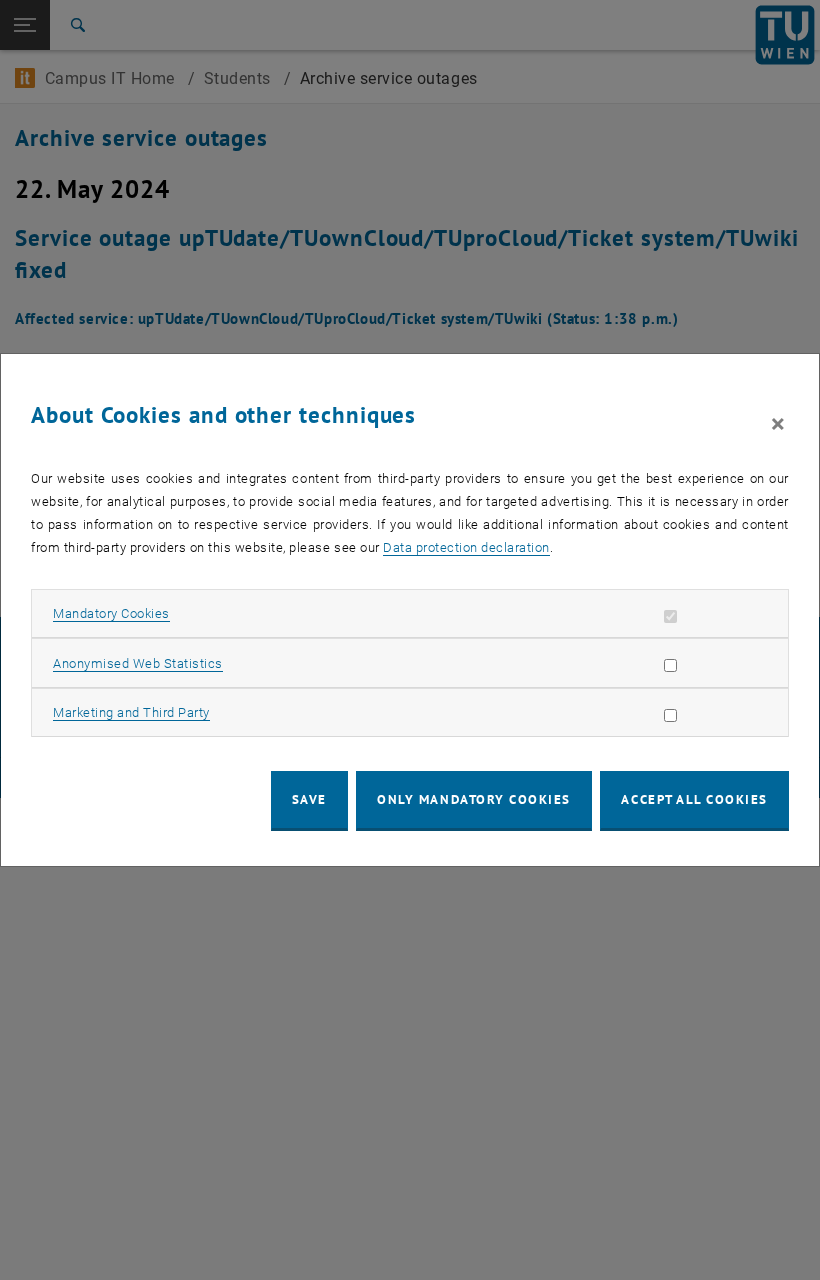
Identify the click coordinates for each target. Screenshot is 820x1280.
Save (309, 799)
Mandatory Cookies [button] (111, 613)
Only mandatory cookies (474, 799)
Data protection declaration (466, 547)
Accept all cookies (694, 799)
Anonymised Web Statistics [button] (138, 663)
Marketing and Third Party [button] (131, 712)
